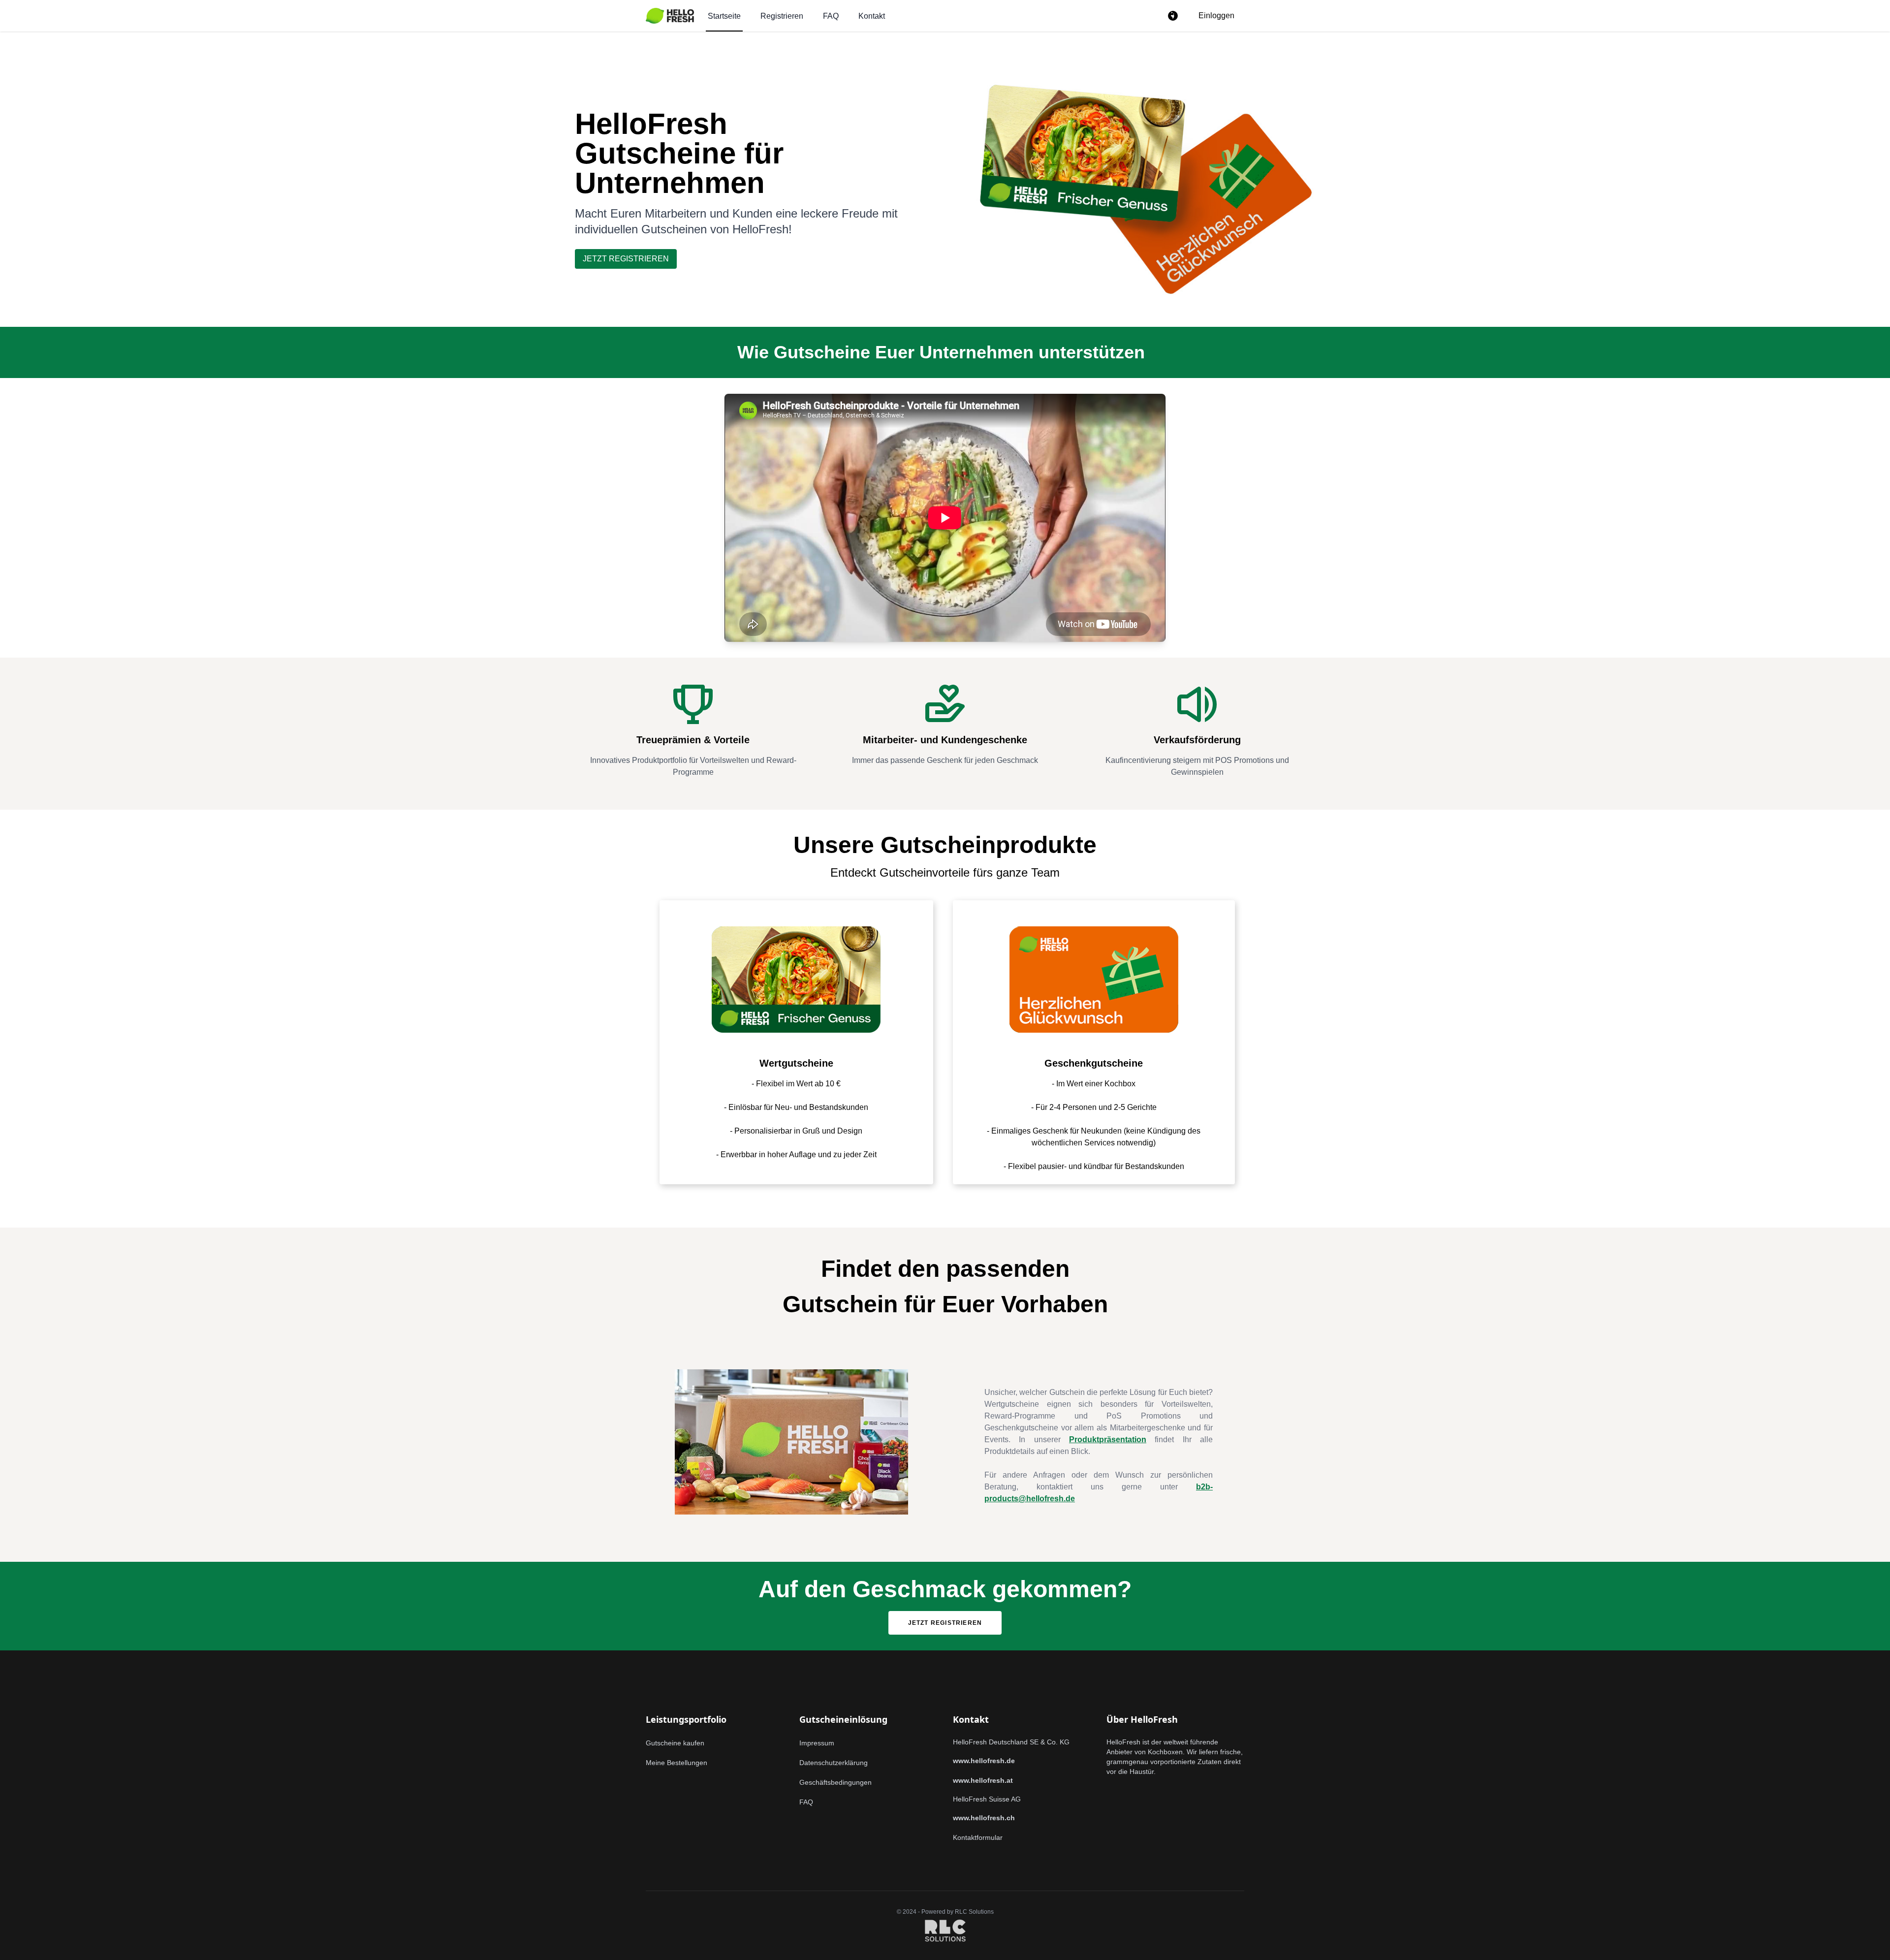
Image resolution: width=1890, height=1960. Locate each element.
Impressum (817, 1743)
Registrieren (782, 16)
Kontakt (872, 16)
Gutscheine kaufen (675, 1743)
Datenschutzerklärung (834, 1763)
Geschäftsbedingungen (835, 1782)
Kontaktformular (978, 1837)
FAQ (831, 16)
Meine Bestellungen (677, 1763)
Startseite (724, 16)
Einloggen (1216, 16)
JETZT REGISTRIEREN (626, 259)
